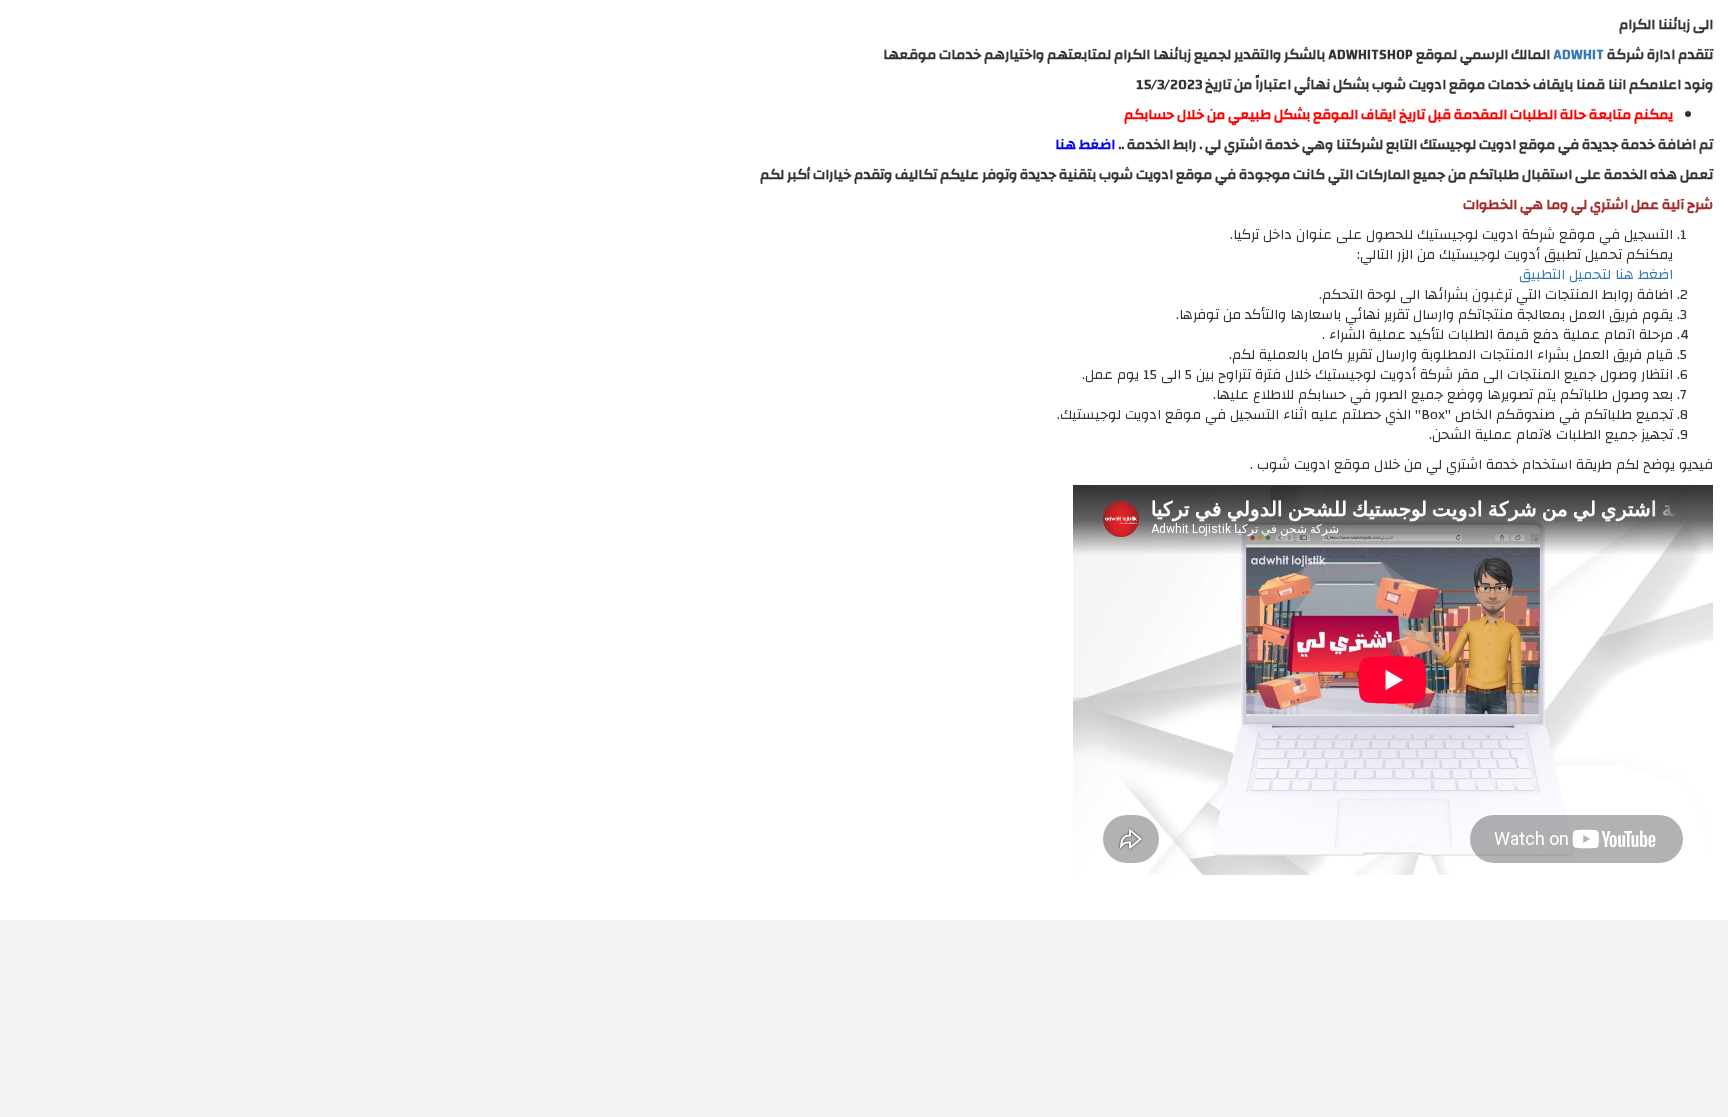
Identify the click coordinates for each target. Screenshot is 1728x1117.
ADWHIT (1578, 55)
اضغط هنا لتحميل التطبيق (1596, 275)
